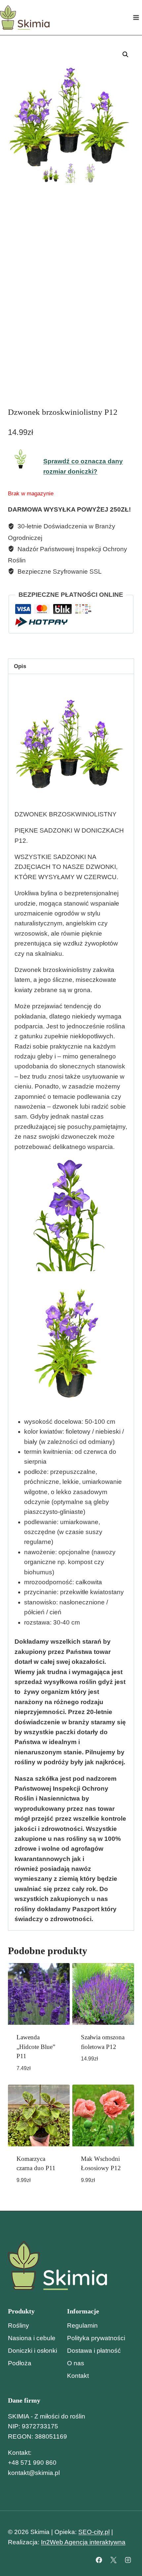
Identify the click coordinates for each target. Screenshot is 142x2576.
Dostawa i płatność (94, 2351)
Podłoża (20, 2363)
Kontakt (78, 2376)
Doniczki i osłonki (33, 2351)
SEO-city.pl (94, 2532)
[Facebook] (99, 2560)
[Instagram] (128, 2560)
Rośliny (18, 2326)
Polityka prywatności (96, 2338)
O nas (76, 2363)
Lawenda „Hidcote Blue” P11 (36, 2047)
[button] (125, 54)
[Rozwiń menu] (136, 17)
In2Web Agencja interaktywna (83, 2542)
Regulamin (82, 2326)
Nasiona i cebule (32, 2338)
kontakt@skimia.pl (34, 2473)
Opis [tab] (20, 666)
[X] (113, 2560)
